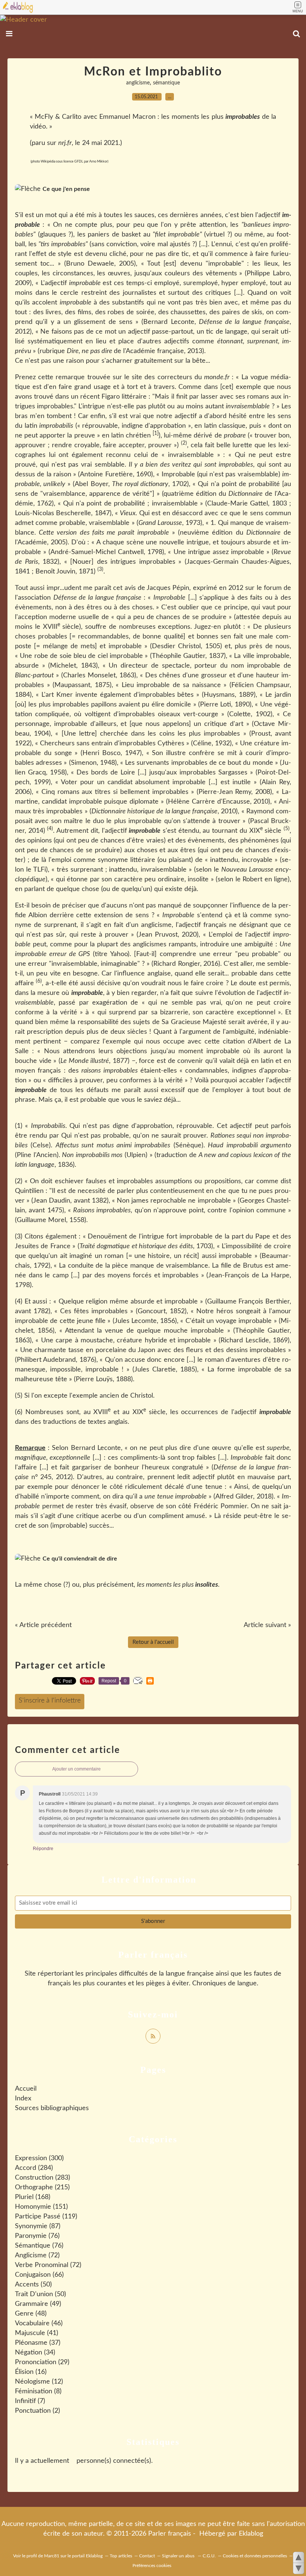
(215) (42, 2187)
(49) (38, 2304)
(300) (39, 2158)
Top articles (121, 2556)
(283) (43, 2178)
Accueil (26, 2089)
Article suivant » (267, 1625)
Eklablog (251, 2534)
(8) (38, 2391)
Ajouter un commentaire (76, 1769)
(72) (37, 2255)
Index (23, 2099)
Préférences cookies (152, 2566)
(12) (39, 2382)
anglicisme (138, 83)
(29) (42, 2362)
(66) (39, 2275)
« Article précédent (43, 1625)
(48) (31, 2314)
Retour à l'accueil (153, 1642)
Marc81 (52, 2556)
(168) (33, 2197)
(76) (37, 2236)
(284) (34, 2168)
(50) (33, 2285)
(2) (38, 2411)
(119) (46, 2217)
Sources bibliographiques (52, 2108)
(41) (37, 2333)
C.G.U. (209, 2556)
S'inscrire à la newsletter (50, 1702)
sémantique (166, 83)
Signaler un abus (179, 2556)
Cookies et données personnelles (255, 2556)
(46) (39, 2323)
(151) (41, 2207)
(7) (30, 2401)
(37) (38, 2343)
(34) (35, 2353)
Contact (147, 2556)
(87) (38, 2226)
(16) (31, 2372)
